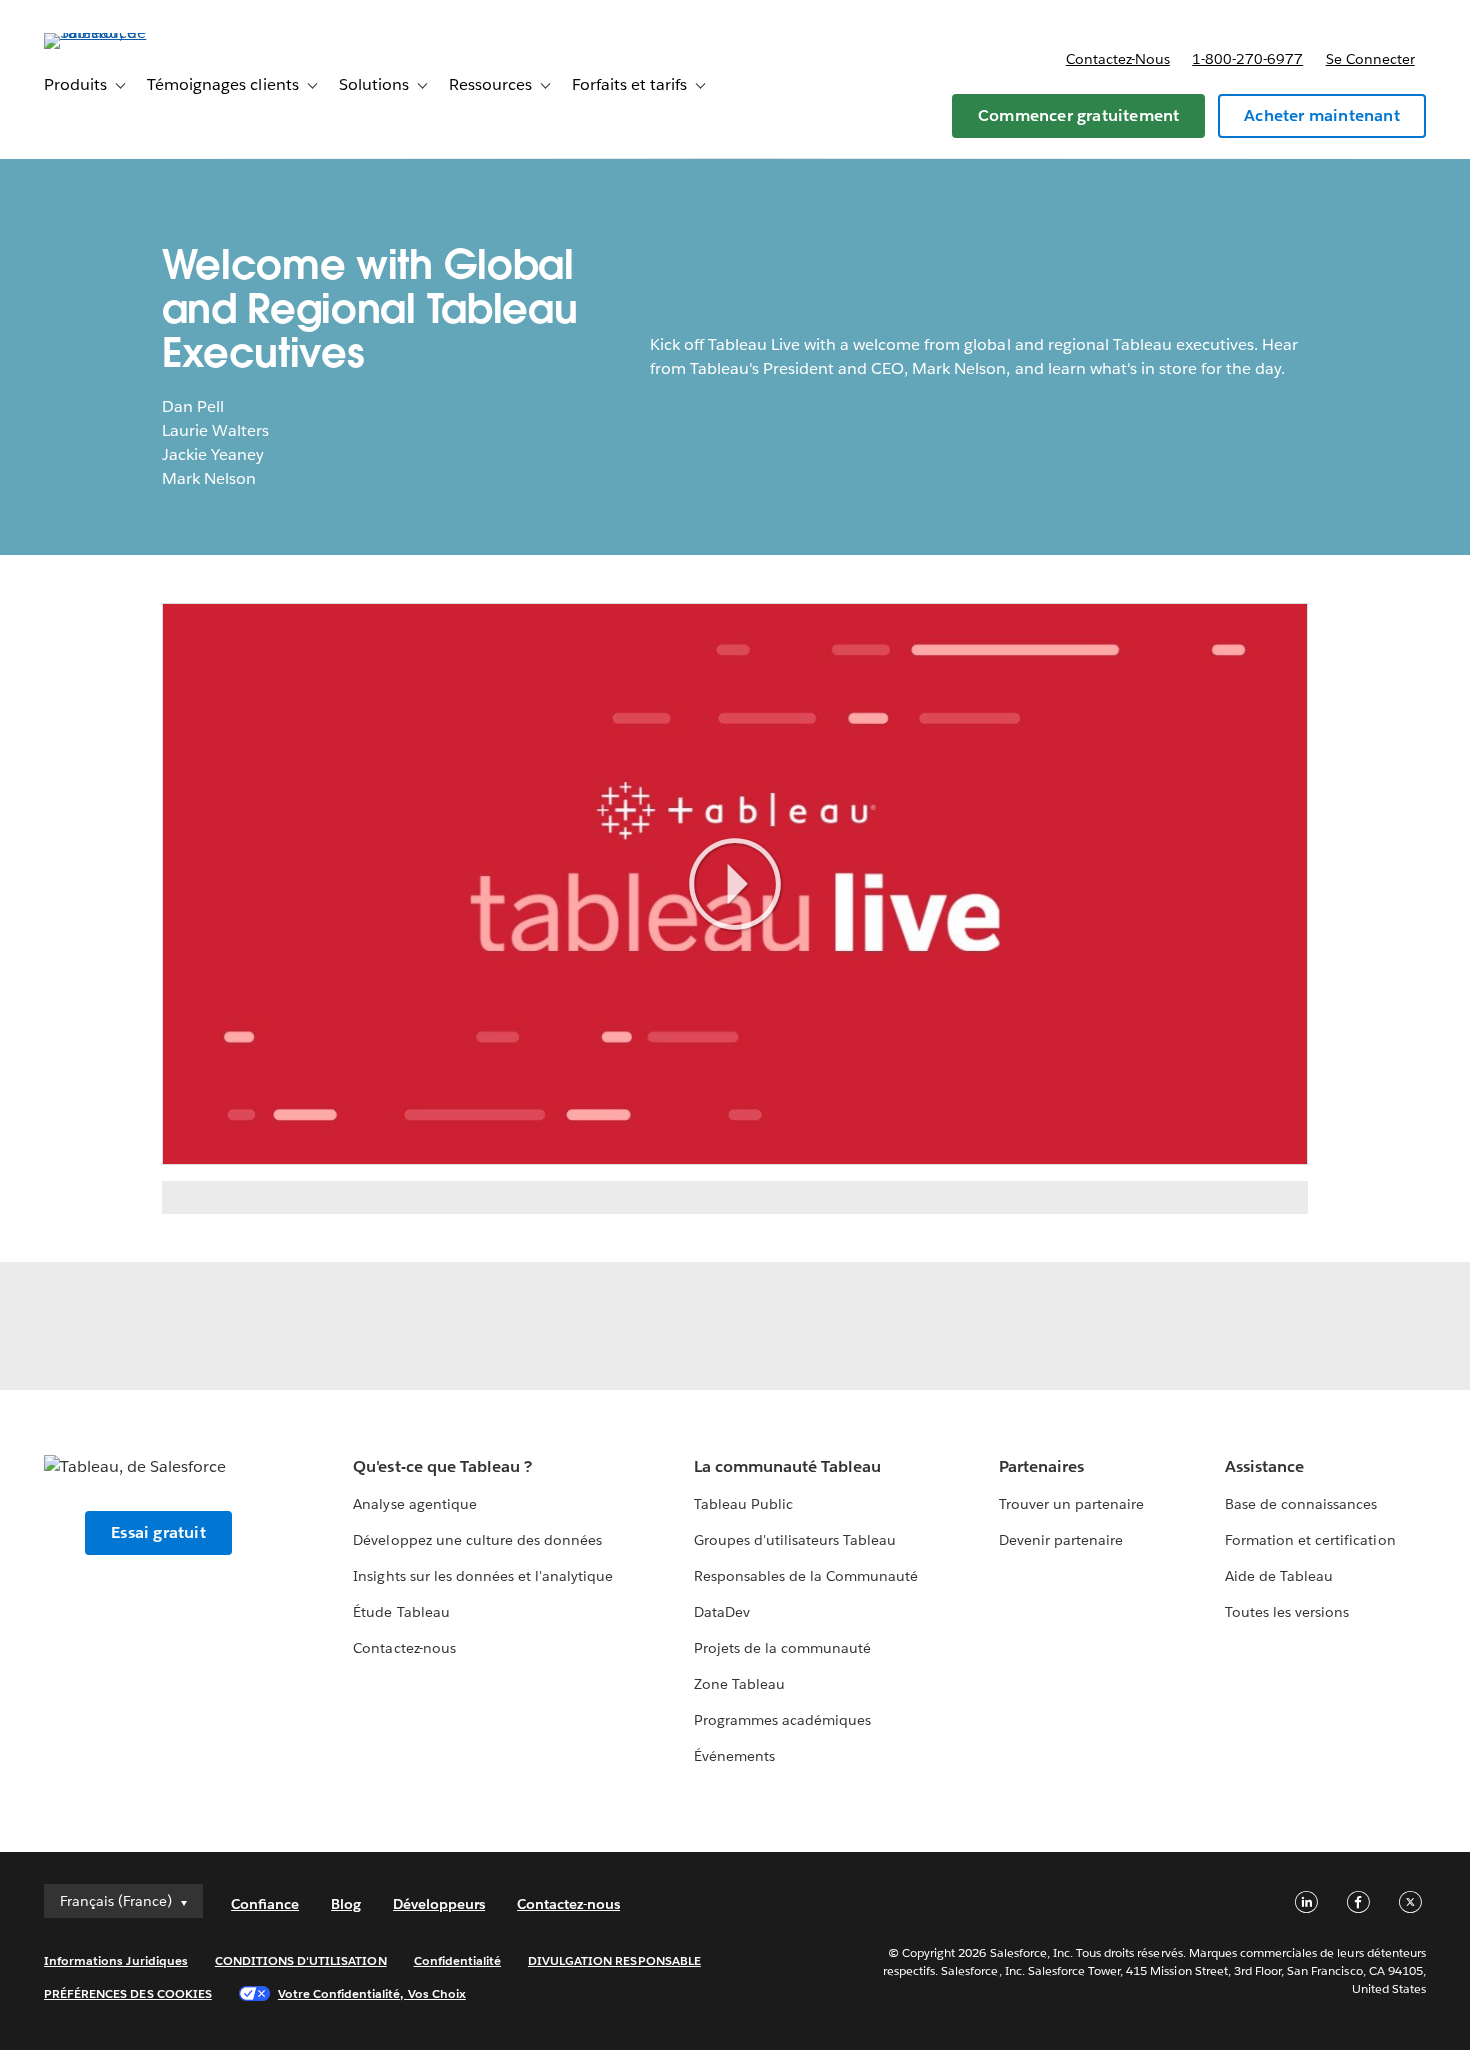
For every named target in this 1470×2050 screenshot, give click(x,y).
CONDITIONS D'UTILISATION (301, 1960)
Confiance (265, 1904)
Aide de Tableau (1279, 1576)
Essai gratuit (158, 1532)
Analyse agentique (414, 1504)
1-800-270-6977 (1247, 59)
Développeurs (439, 1904)
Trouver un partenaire (1071, 1504)
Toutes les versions (1287, 1612)
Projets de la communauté (782, 1648)
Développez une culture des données (477, 1540)
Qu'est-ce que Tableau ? (442, 1466)
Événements (734, 1756)
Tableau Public (743, 1504)
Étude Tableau (401, 1612)
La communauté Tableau (787, 1466)
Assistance (1264, 1466)
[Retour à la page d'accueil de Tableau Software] (119, 32)
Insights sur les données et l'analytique (483, 1576)
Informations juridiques (116, 1960)
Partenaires (1041, 1466)
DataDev (722, 1612)
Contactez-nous (1118, 59)
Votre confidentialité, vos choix (372, 1993)
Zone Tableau (739, 1684)
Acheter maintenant (1322, 115)
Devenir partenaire (1061, 1540)
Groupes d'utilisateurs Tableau (795, 1540)
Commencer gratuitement (1078, 115)
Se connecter (1370, 59)
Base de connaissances (1301, 1504)
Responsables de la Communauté (806, 1576)
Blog (346, 1904)
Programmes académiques (782, 1720)
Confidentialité (457, 1960)
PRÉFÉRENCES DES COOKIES (128, 1993)
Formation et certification (1310, 1540)
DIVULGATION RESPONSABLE (614, 1960)
